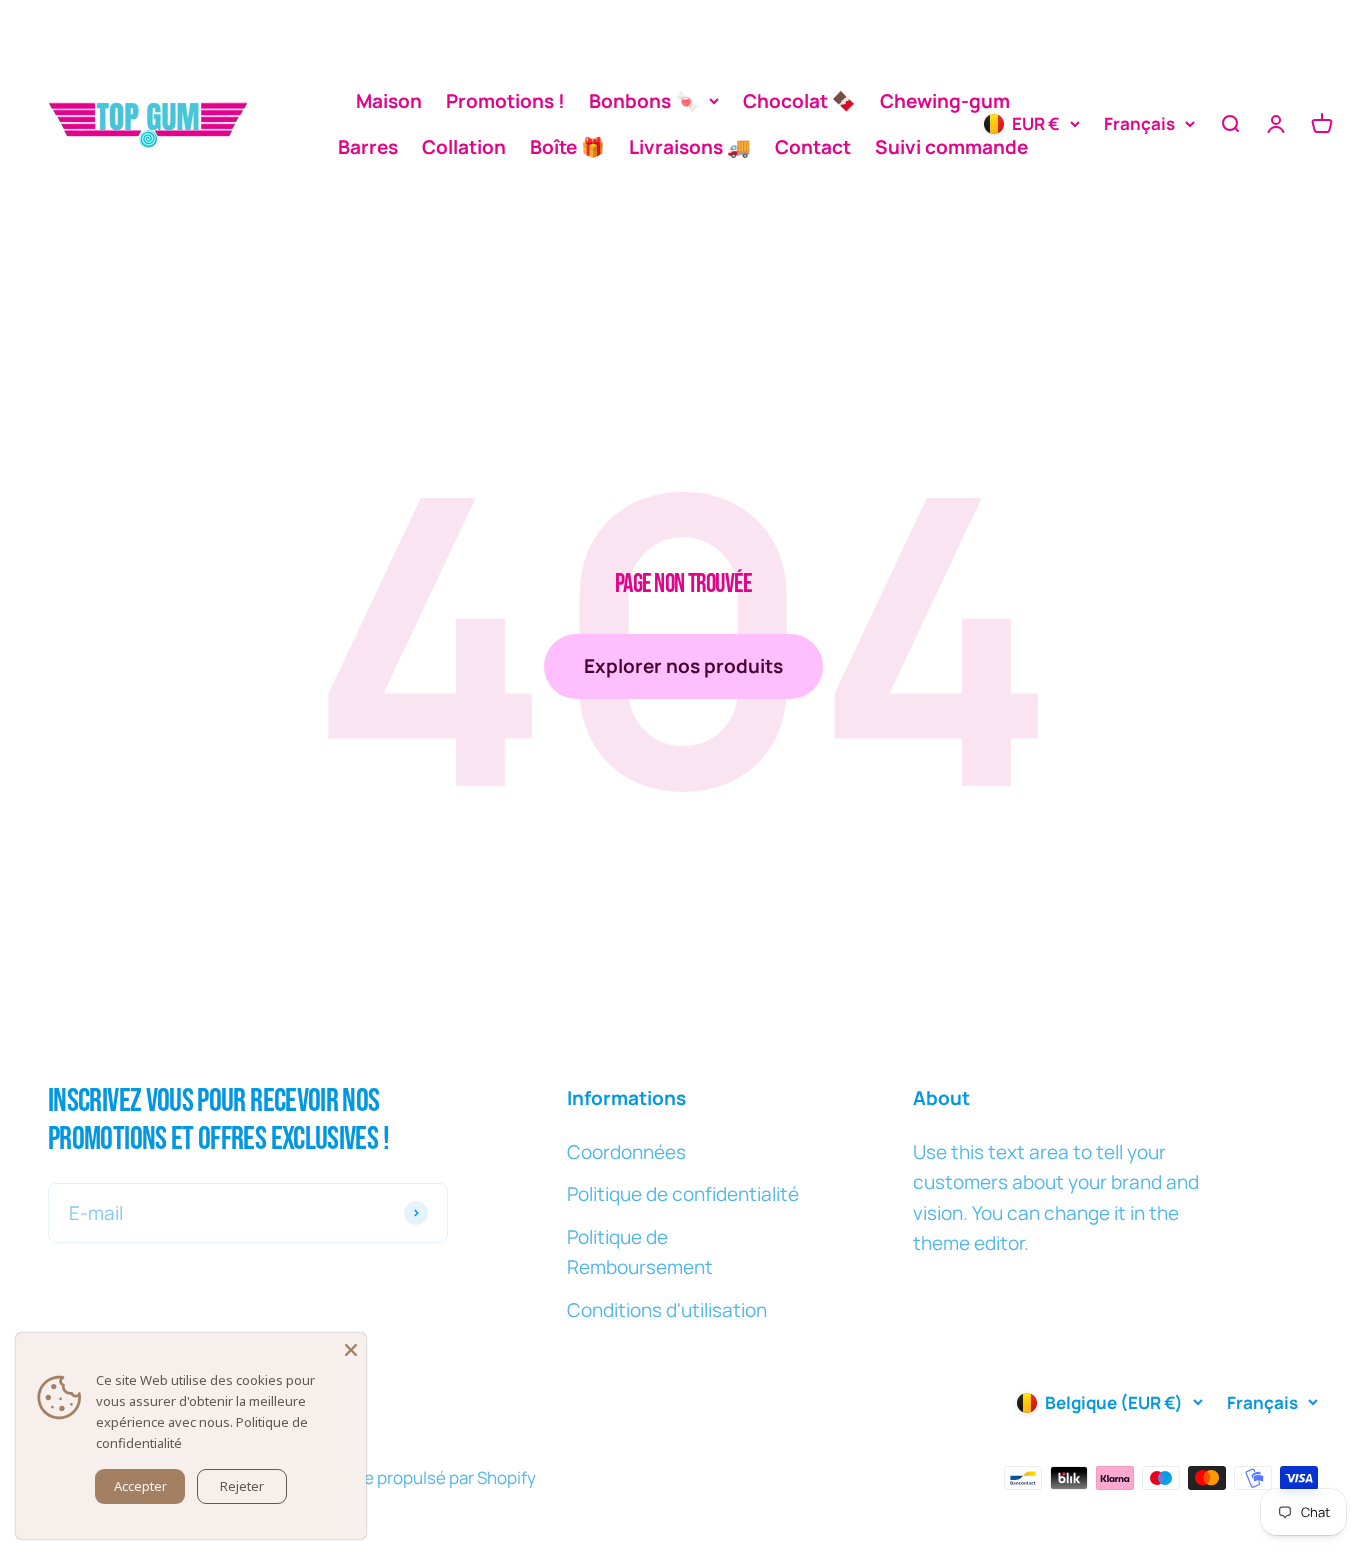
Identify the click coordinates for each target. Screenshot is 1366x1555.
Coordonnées (626, 1152)
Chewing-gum (945, 101)
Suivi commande (951, 147)
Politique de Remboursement (640, 1252)
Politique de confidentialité (683, 1194)
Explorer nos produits (683, 666)
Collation (464, 147)
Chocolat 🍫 (799, 101)
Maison (389, 101)
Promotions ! (505, 101)
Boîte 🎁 (567, 147)
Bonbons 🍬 (644, 101)
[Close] (351, 1348)
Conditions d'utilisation (667, 1310)
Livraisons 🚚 (690, 147)
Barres (368, 147)
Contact (813, 147)
